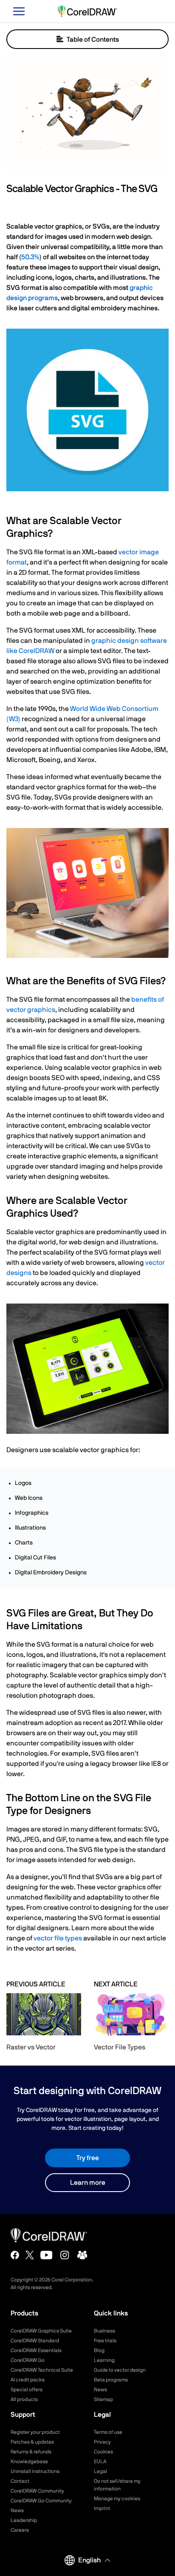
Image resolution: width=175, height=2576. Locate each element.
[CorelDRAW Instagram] (65, 2255)
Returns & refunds (31, 2452)
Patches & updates (32, 2442)
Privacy (102, 2442)
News (100, 2390)
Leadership (24, 2520)
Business (104, 2331)
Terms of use (108, 2432)
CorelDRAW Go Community (41, 2501)
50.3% (30, 257)
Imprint (102, 2508)
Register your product (35, 2432)
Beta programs (111, 2380)
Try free (88, 2158)
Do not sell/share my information (117, 2485)
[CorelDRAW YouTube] (47, 2255)
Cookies (103, 2452)
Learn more (88, 2183)
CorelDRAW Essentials (36, 2350)
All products (24, 2399)
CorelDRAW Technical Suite (42, 2370)
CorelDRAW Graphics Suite (41, 2331)
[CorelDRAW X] (30, 2255)
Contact (20, 2481)
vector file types (58, 1938)
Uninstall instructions (35, 2471)
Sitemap (103, 2399)
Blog (99, 2350)
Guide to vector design (120, 2370)
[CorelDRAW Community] (82, 2255)
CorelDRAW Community (37, 2491)
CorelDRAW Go (28, 2360)
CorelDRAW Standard (35, 2341)
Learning (104, 2360)
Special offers (27, 2390)
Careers (20, 2530)
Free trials (105, 2341)
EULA (100, 2461)
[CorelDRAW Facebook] (15, 2255)
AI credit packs (28, 2380)
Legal (100, 2471)
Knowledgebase (29, 2461)
